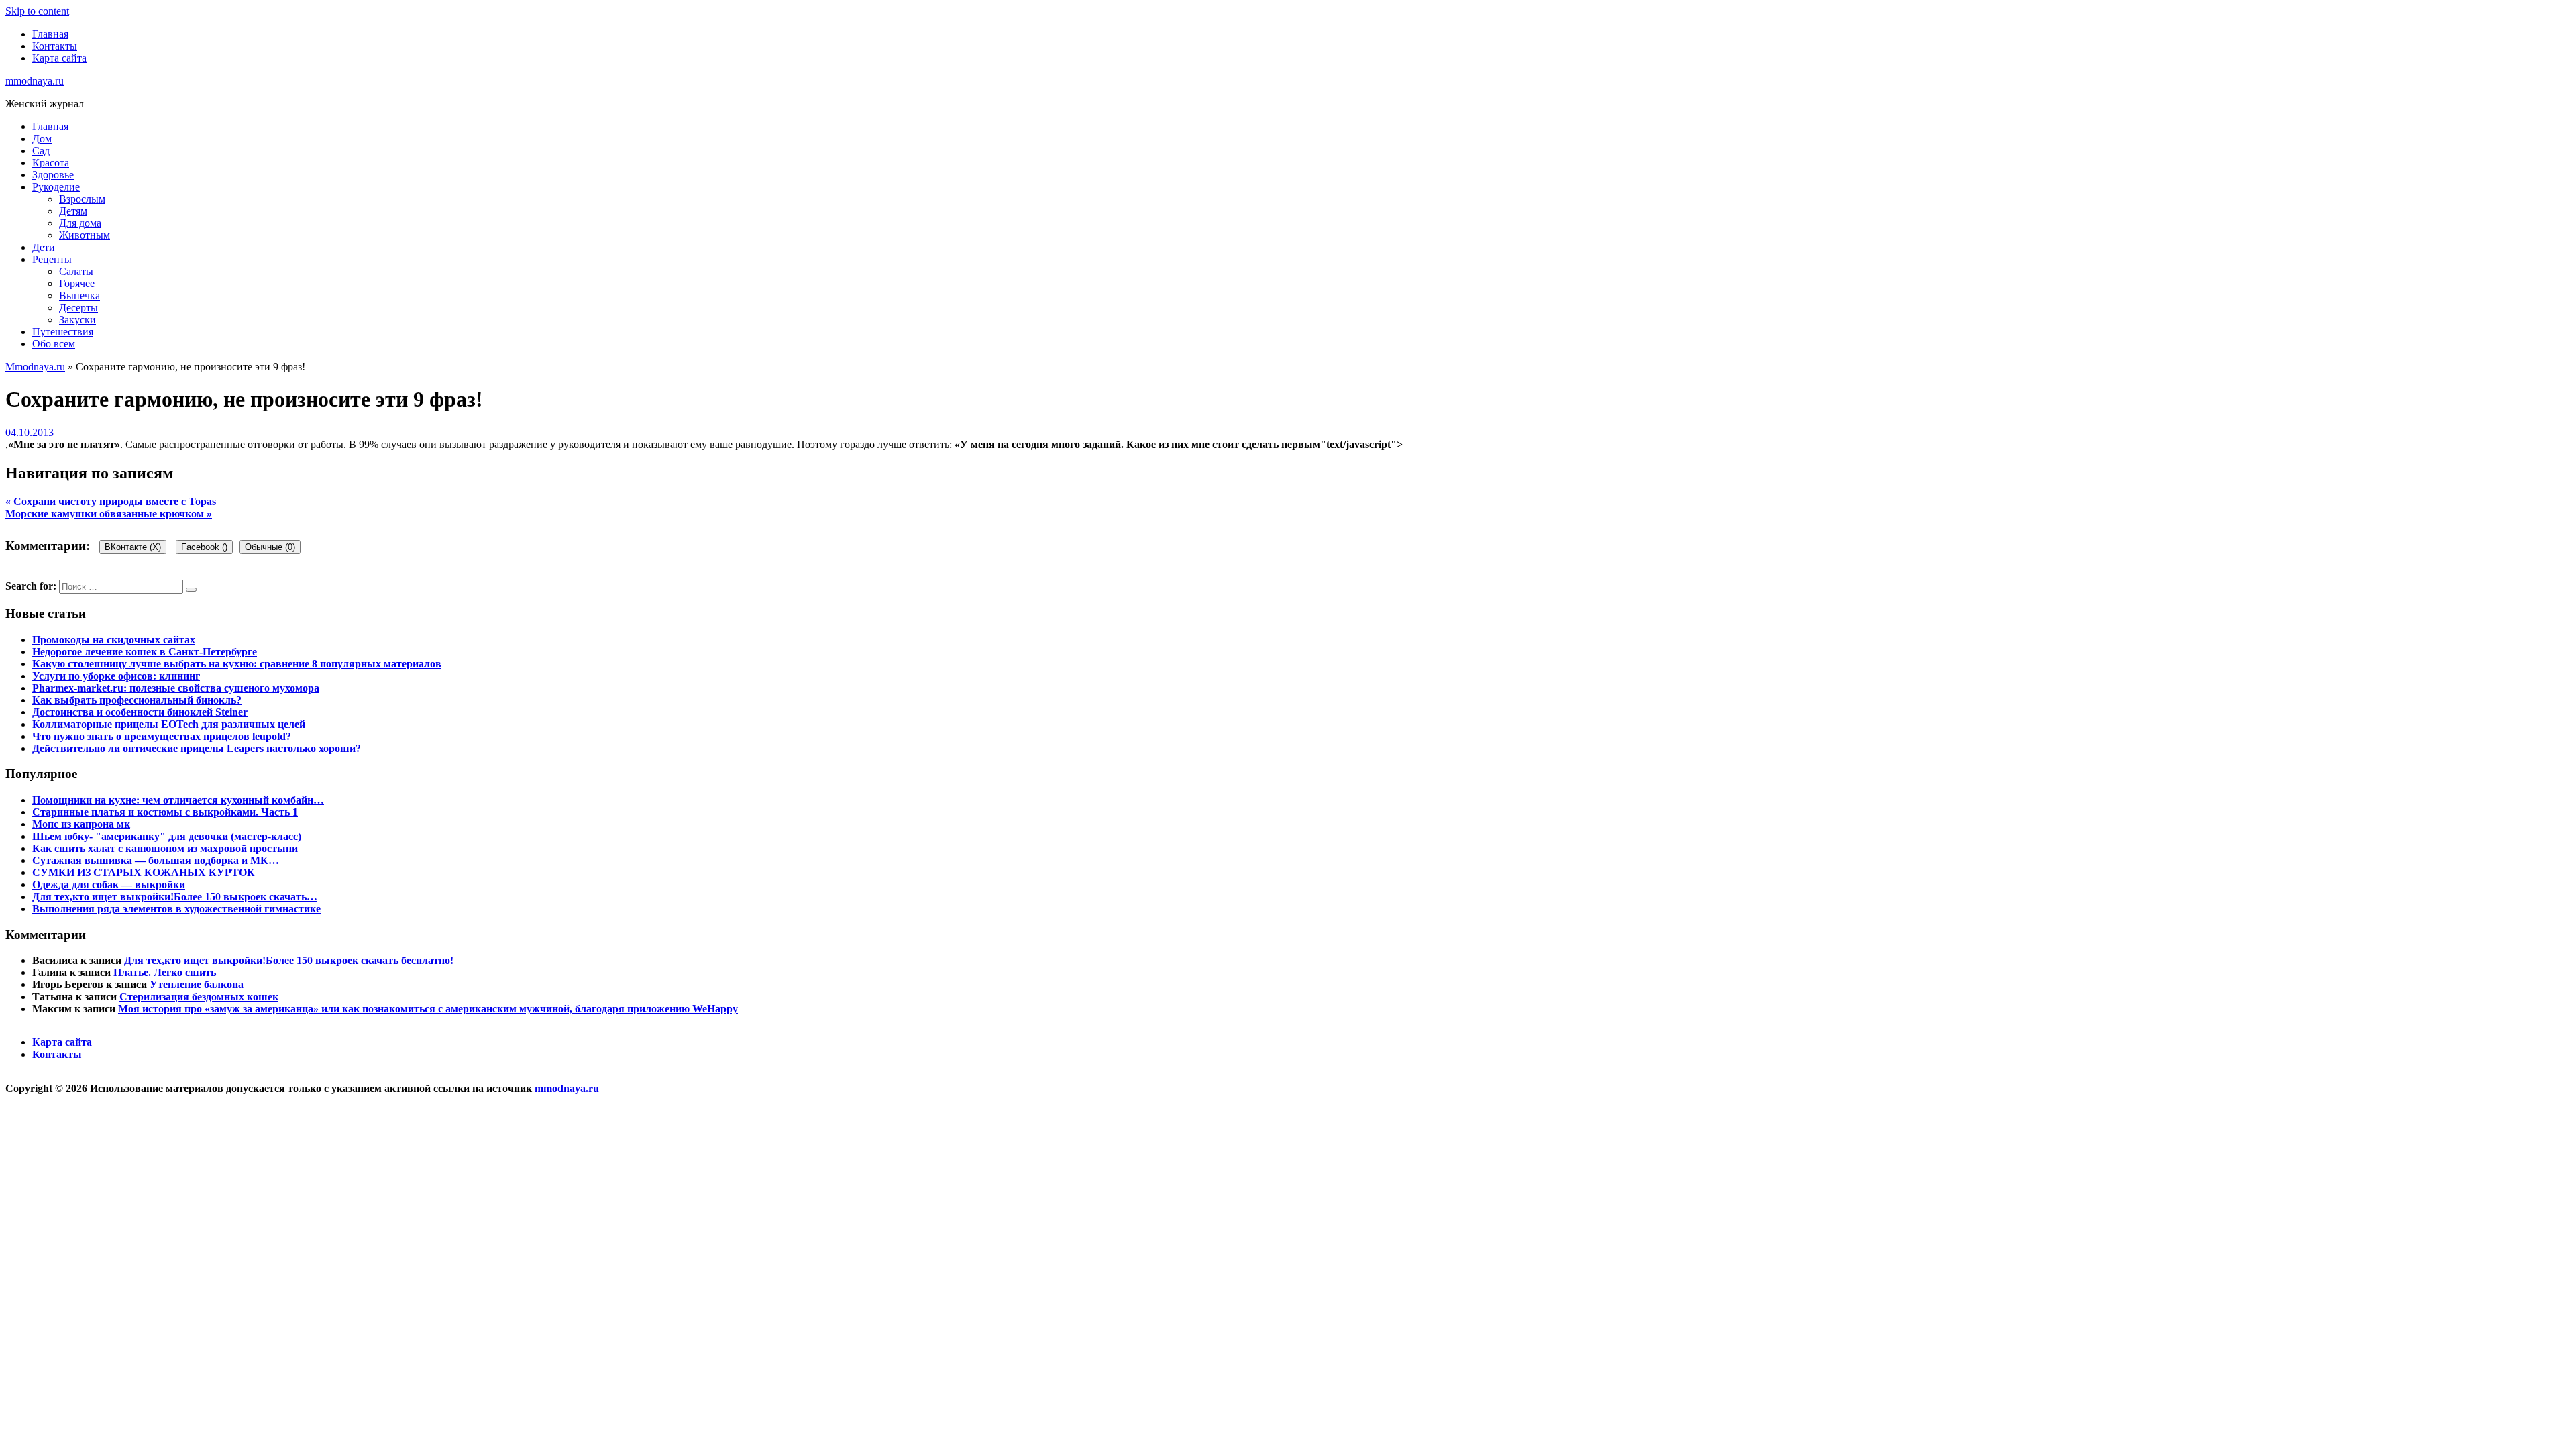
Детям (73, 211)
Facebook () (204, 547)
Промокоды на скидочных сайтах (114, 640)
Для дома (80, 223)
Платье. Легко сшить (165, 972)
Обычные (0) (270, 547)
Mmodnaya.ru (35, 367)
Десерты (78, 308)
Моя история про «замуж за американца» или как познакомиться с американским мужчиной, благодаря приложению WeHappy (428, 1009)
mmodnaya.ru (35, 81)
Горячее (77, 283)
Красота (51, 163)
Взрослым (82, 199)
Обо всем (54, 344)
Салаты (76, 271)
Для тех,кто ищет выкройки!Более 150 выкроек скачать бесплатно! (289, 960)
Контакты (55, 46)
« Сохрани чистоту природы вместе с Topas (111, 501)
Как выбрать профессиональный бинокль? (137, 700)
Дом (42, 139)
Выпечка (79, 296)
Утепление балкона (197, 984)
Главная (50, 34)
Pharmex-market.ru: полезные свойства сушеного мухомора (176, 688)
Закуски (77, 320)
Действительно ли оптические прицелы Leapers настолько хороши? (197, 748)
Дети (44, 247)
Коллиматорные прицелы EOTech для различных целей (169, 724)
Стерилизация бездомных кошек (199, 997)
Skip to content (37, 11)
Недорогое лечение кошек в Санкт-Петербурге (145, 652)
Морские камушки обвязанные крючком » (109, 514)
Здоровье (53, 175)
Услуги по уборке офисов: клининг (116, 676)
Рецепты (52, 259)
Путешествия (63, 332)
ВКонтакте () (133, 547)
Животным (85, 235)
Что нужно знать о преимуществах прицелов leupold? (162, 736)
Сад (41, 151)
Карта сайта (59, 58)
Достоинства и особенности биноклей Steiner (140, 712)
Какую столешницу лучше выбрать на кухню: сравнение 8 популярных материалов (237, 664)
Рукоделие (56, 187)
